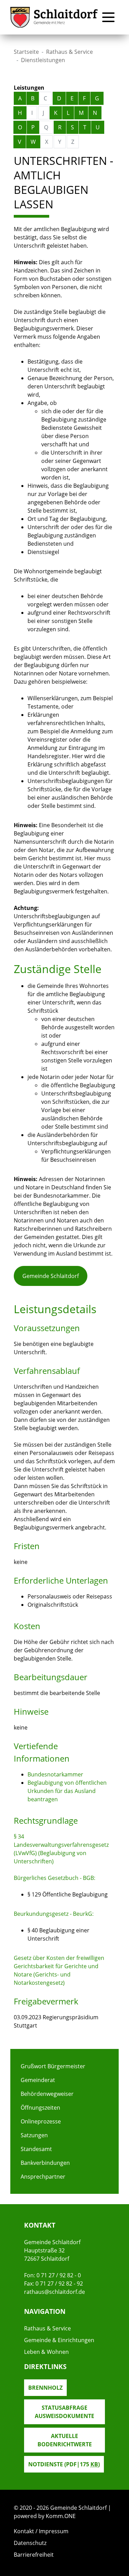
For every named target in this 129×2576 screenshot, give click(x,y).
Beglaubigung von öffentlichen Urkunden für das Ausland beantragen (67, 1791)
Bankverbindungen (45, 2163)
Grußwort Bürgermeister (53, 2066)
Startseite (26, 52)
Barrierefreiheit (34, 2555)
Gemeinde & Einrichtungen (59, 2340)
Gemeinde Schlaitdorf (51, 1276)
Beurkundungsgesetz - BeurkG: (54, 1914)
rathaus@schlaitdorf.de (55, 2292)
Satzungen (34, 2135)
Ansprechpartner (43, 2177)
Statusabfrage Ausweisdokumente (64, 2412)
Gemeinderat (38, 2080)
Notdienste (64, 2464)
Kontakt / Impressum (41, 2531)
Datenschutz (30, 2543)
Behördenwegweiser (47, 2094)
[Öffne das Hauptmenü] (108, 17)
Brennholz (45, 2388)
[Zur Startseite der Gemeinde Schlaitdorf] (54, 17)
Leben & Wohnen (46, 2352)
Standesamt (36, 2149)
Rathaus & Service (69, 52)
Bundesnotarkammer (55, 1774)
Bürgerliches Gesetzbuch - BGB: (55, 1878)
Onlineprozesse (41, 2121)
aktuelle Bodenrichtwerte (65, 2440)
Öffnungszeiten (40, 2108)
